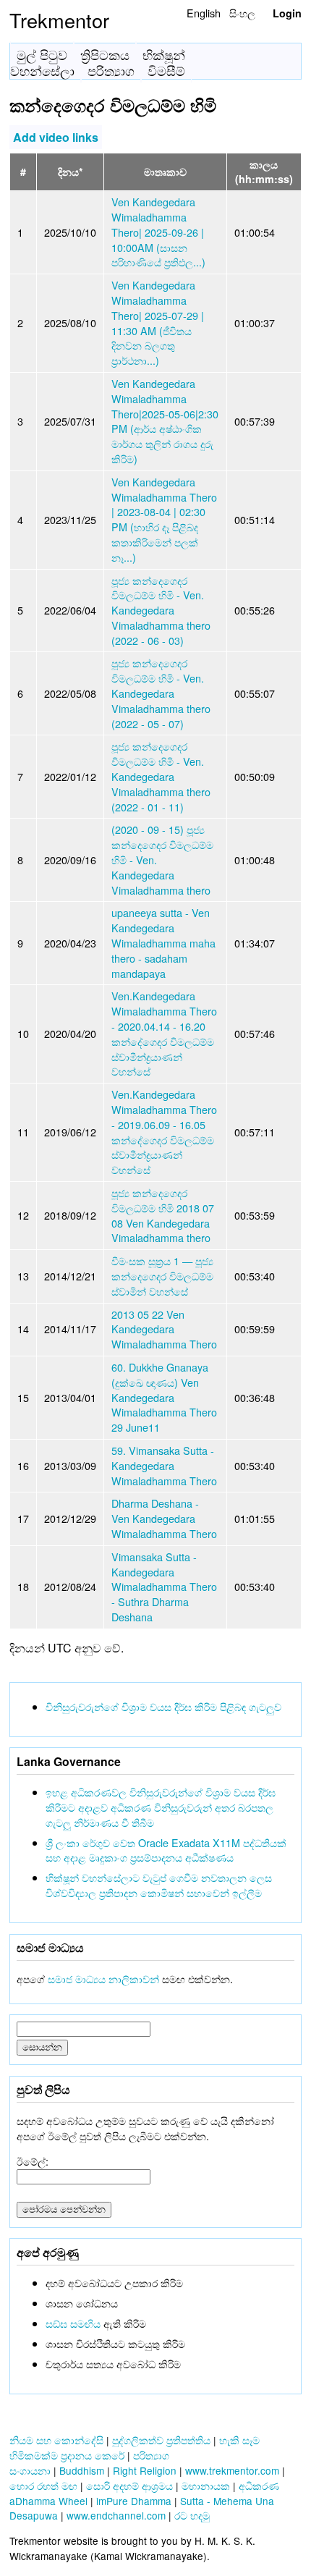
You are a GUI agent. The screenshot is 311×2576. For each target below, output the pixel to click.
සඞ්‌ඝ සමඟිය (73, 2323)
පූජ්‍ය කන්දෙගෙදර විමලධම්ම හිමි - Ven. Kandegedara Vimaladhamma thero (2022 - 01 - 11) (161, 776)
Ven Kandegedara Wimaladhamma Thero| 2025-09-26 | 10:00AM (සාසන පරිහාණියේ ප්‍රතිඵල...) (158, 232)
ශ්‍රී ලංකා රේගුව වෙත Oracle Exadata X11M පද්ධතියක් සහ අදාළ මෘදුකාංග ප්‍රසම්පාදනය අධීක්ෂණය (166, 1850)
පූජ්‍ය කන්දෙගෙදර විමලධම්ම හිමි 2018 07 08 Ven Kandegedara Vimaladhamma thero (163, 1215)
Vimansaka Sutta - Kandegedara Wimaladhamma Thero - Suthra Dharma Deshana (164, 1587)
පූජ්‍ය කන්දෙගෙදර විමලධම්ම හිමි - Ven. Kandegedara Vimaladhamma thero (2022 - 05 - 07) (161, 693)
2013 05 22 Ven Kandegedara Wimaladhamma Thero (164, 1329)
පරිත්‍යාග (111, 71)
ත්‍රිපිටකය (105, 55)
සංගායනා (30, 2470)
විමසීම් (166, 71)
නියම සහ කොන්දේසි (56, 2440)
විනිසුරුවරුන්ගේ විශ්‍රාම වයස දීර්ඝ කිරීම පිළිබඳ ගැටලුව (163, 1706)
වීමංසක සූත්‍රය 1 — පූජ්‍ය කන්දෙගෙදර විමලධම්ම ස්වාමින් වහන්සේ (162, 1276)
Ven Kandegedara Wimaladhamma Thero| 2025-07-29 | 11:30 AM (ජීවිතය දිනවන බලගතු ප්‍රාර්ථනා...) (158, 322)
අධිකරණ (259, 2486)
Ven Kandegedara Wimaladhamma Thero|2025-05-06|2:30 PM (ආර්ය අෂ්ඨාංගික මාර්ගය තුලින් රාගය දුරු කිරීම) (165, 421)
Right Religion (145, 2470)
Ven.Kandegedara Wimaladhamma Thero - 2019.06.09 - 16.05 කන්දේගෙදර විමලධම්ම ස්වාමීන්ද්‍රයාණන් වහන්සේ (164, 1132)
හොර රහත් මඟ (43, 2486)
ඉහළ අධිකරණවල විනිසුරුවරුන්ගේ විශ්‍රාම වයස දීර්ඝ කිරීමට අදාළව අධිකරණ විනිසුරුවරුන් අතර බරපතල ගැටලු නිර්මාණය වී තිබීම (161, 1807)
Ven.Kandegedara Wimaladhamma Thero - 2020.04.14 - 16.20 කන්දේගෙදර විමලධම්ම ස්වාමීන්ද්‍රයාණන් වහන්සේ (164, 1033)
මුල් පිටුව (42, 55)
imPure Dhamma (134, 2501)
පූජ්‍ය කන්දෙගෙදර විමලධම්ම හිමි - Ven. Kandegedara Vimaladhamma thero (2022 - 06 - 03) (161, 610)
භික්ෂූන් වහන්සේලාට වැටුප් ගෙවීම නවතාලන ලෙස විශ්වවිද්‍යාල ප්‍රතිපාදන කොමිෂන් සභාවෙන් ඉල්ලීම (159, 1885)
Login (287, 13)
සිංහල (242, 13)
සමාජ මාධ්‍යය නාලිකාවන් (103, 1979)
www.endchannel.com (116, 2515)
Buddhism (82, 2470)
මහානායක (206, 2486)
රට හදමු (192, 2515)
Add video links (56, 137)
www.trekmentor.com (232, 2470)
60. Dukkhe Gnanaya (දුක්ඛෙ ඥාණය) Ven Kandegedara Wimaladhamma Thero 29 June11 (164, 1397)
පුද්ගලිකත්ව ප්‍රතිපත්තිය (161, 2440)
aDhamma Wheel (48, 2501)
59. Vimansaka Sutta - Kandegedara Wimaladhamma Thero (164, 1465)
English (204, 13)
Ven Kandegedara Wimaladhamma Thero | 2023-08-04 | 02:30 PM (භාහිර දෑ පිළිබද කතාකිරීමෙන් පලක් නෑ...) (164, 519)
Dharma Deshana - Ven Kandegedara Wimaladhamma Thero (164, 1518)
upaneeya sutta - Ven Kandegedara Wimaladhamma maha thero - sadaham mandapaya (163, 942)
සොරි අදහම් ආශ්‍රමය (129, 2486)
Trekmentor (59, 20)
